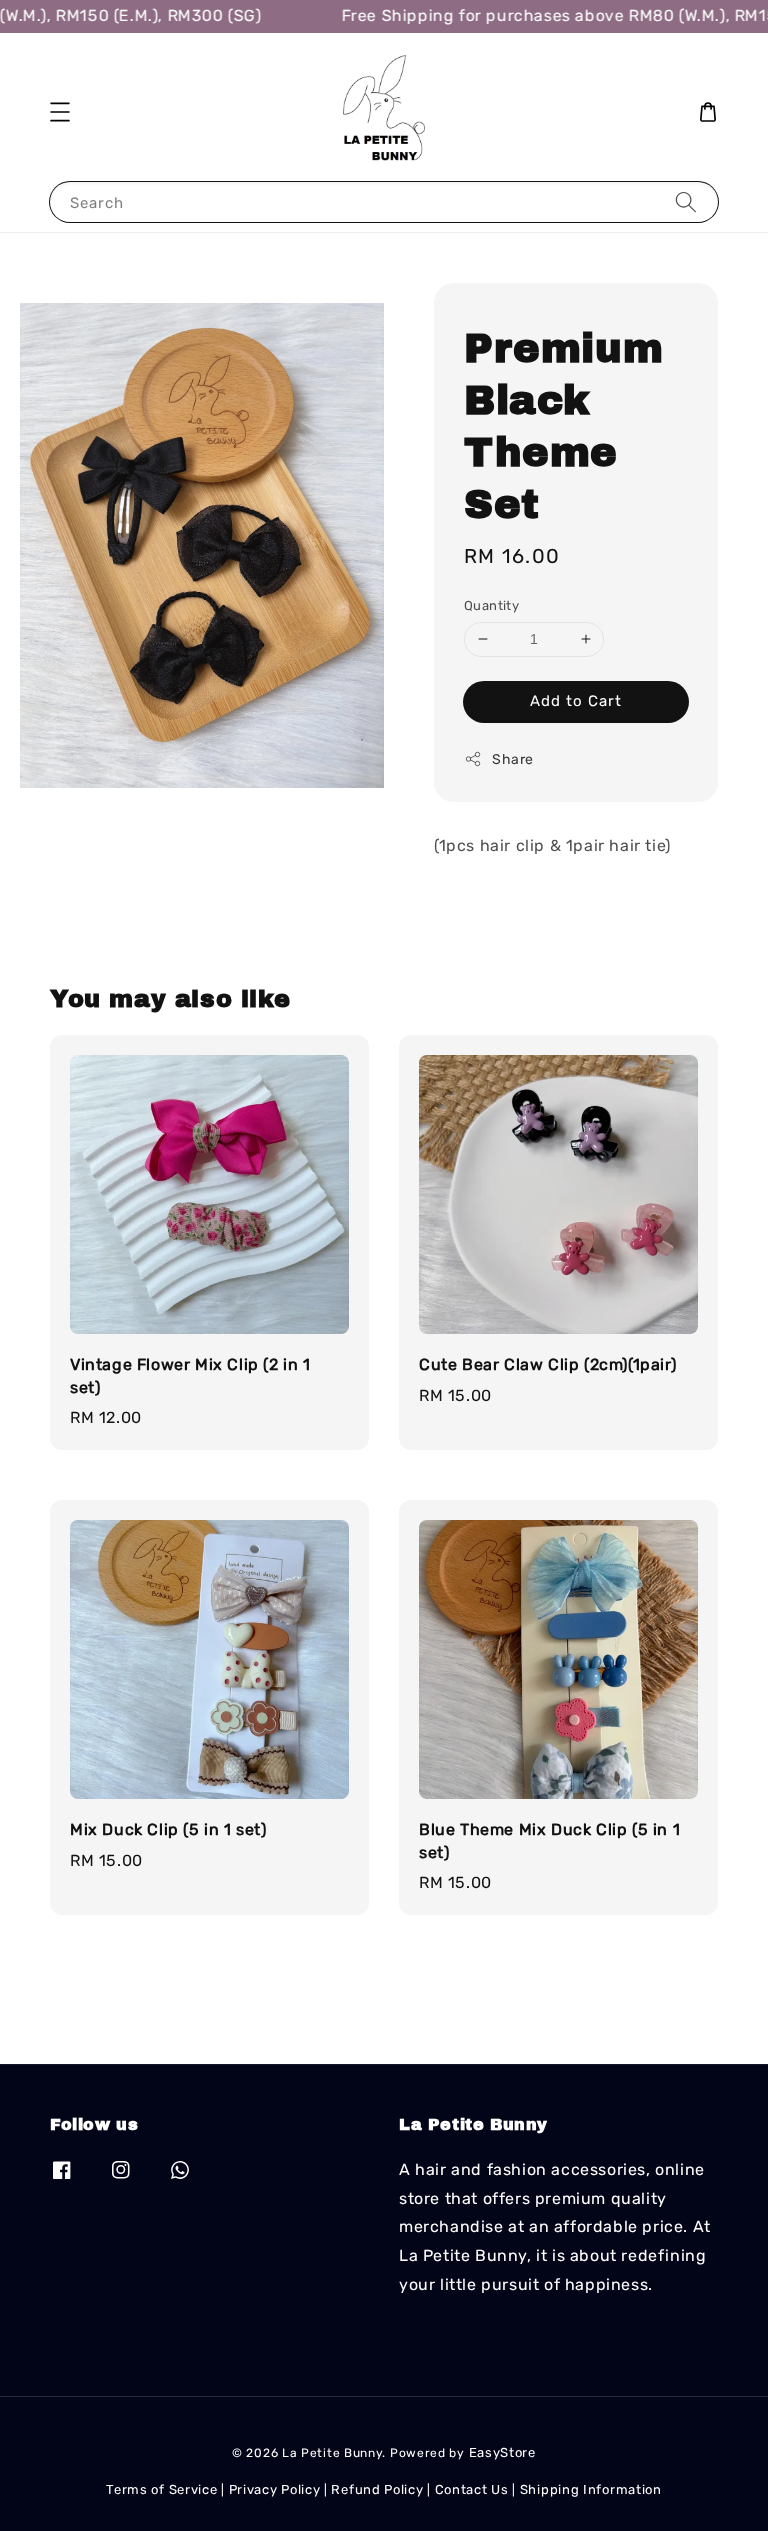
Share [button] (513, 759)
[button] (60, 112)
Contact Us (472, 2489)
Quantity (491, 605)
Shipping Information (591, 2489)
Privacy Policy (275, 2489)
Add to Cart (576, 701)
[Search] (686, 201)
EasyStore (502, 2452)
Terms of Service (161, 2489)
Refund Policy (377, 2489)
